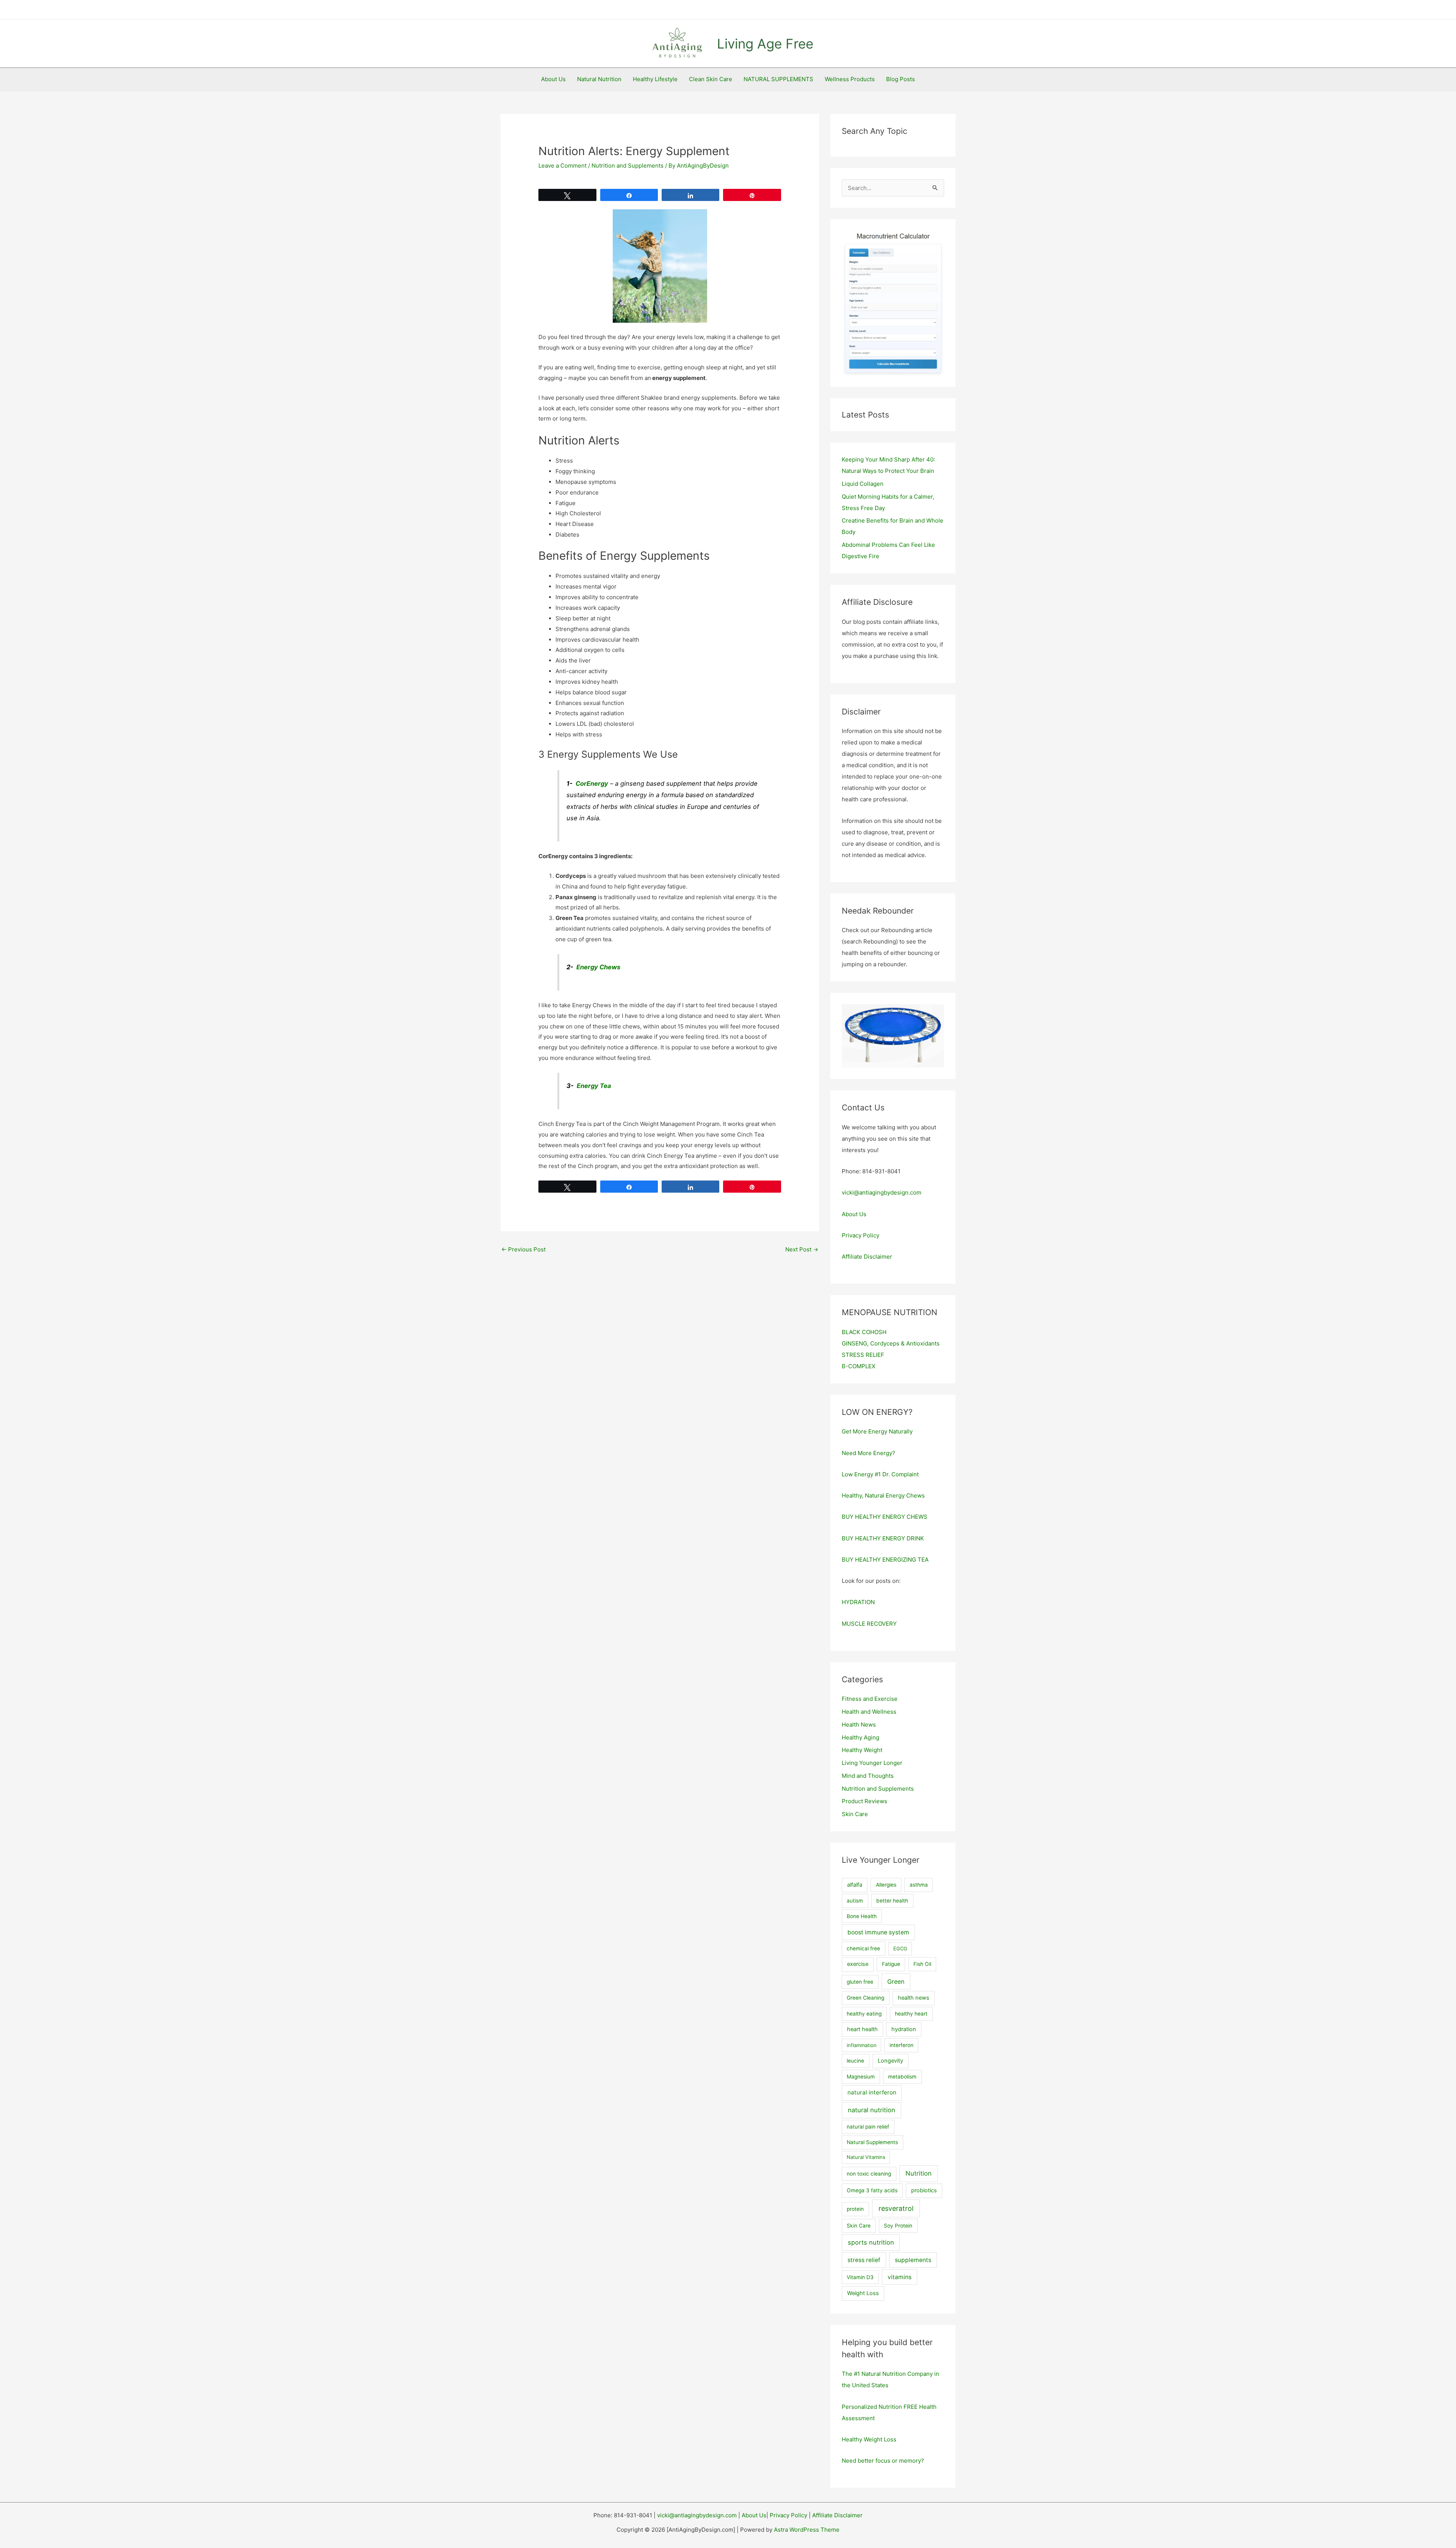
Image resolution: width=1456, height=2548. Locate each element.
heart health (862, 2029)
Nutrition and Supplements (628, 166)
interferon (901, 2045)
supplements (913, 2260)
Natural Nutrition (599, 79)
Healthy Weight (862, 1750)
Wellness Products (850, 79)
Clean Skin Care (711, 79)
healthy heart (911, 2014)
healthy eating (864, 2014)
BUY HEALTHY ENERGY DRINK (883, 1538)
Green (896, 1981)
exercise (858, 1964)
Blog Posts (901, 79)
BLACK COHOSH (864, 1332)
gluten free (860, 1982)
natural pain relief (868, 2127)
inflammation (862, 2045)
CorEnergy (592, 783)
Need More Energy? (868, 1453)
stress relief (864, 2260)
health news (914, 1998)
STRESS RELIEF (863, 1355)
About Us (553, 79)
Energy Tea (594, 1086)
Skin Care (855, 1814)
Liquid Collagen (863, 484)
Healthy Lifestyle (655, 79)
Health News (859, 1725)
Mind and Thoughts (868, 1776)
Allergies (886, 1885)
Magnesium (861, 2077)
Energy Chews (598, 967)
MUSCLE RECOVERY (869, 1624)
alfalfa (855, 1885)
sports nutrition (871, 2242)
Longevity (890, 2061)
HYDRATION (858, 1602)
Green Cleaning (865, 1998)
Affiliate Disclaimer (867, 1257)
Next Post (802, 1249)
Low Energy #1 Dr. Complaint (880, 1474)
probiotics (924, 2190)
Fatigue (891, 1964)
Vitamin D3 (860, 2277)
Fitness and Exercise (870, 1699)
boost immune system (878, 1932)
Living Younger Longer (872, 1763)
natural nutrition (872, 2110)
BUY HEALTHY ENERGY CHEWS (885, 1517)
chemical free (863, 1948)
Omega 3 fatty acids (872, 2190)
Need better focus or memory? (883, 2461)
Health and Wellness (869, 1712)
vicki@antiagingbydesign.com (882, 1192)
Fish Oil (922, 1964)
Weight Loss (863, 2293)
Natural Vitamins (866, 2157)
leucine (855, 2061)
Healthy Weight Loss (869, 2439)
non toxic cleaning (869, 2174)
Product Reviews (864, 1801)
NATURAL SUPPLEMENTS (778, 79)
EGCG (900, 1948)
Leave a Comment (562, 166)
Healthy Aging (861, 1737)
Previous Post (523, 1249)
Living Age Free (765, 44)
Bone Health (862, 1916)
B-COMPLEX (859, 1366)
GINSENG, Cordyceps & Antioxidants (891, 1343)
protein (855, 2209)
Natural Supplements (872, 2142)
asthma (919, 1885)
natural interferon (872, 2092)
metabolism (902, 2077)
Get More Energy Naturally (877, 1431)
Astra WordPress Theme (807, 2530)
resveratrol (896, 2208)
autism (855, 1901)
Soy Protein (898, 2226)
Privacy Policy (861, 1235)
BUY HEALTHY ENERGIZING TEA (885, 1560)
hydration (904, 2029)
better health (892, 1901)
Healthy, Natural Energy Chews (883, 1495)
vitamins (900, 2277)
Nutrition (919, 2173)
